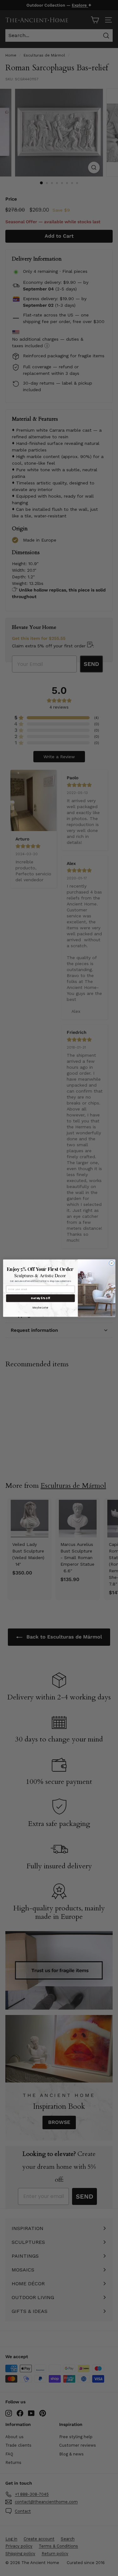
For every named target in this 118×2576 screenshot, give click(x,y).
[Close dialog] (111, 1263)
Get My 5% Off (40, 1298)
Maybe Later (40, 1307)
